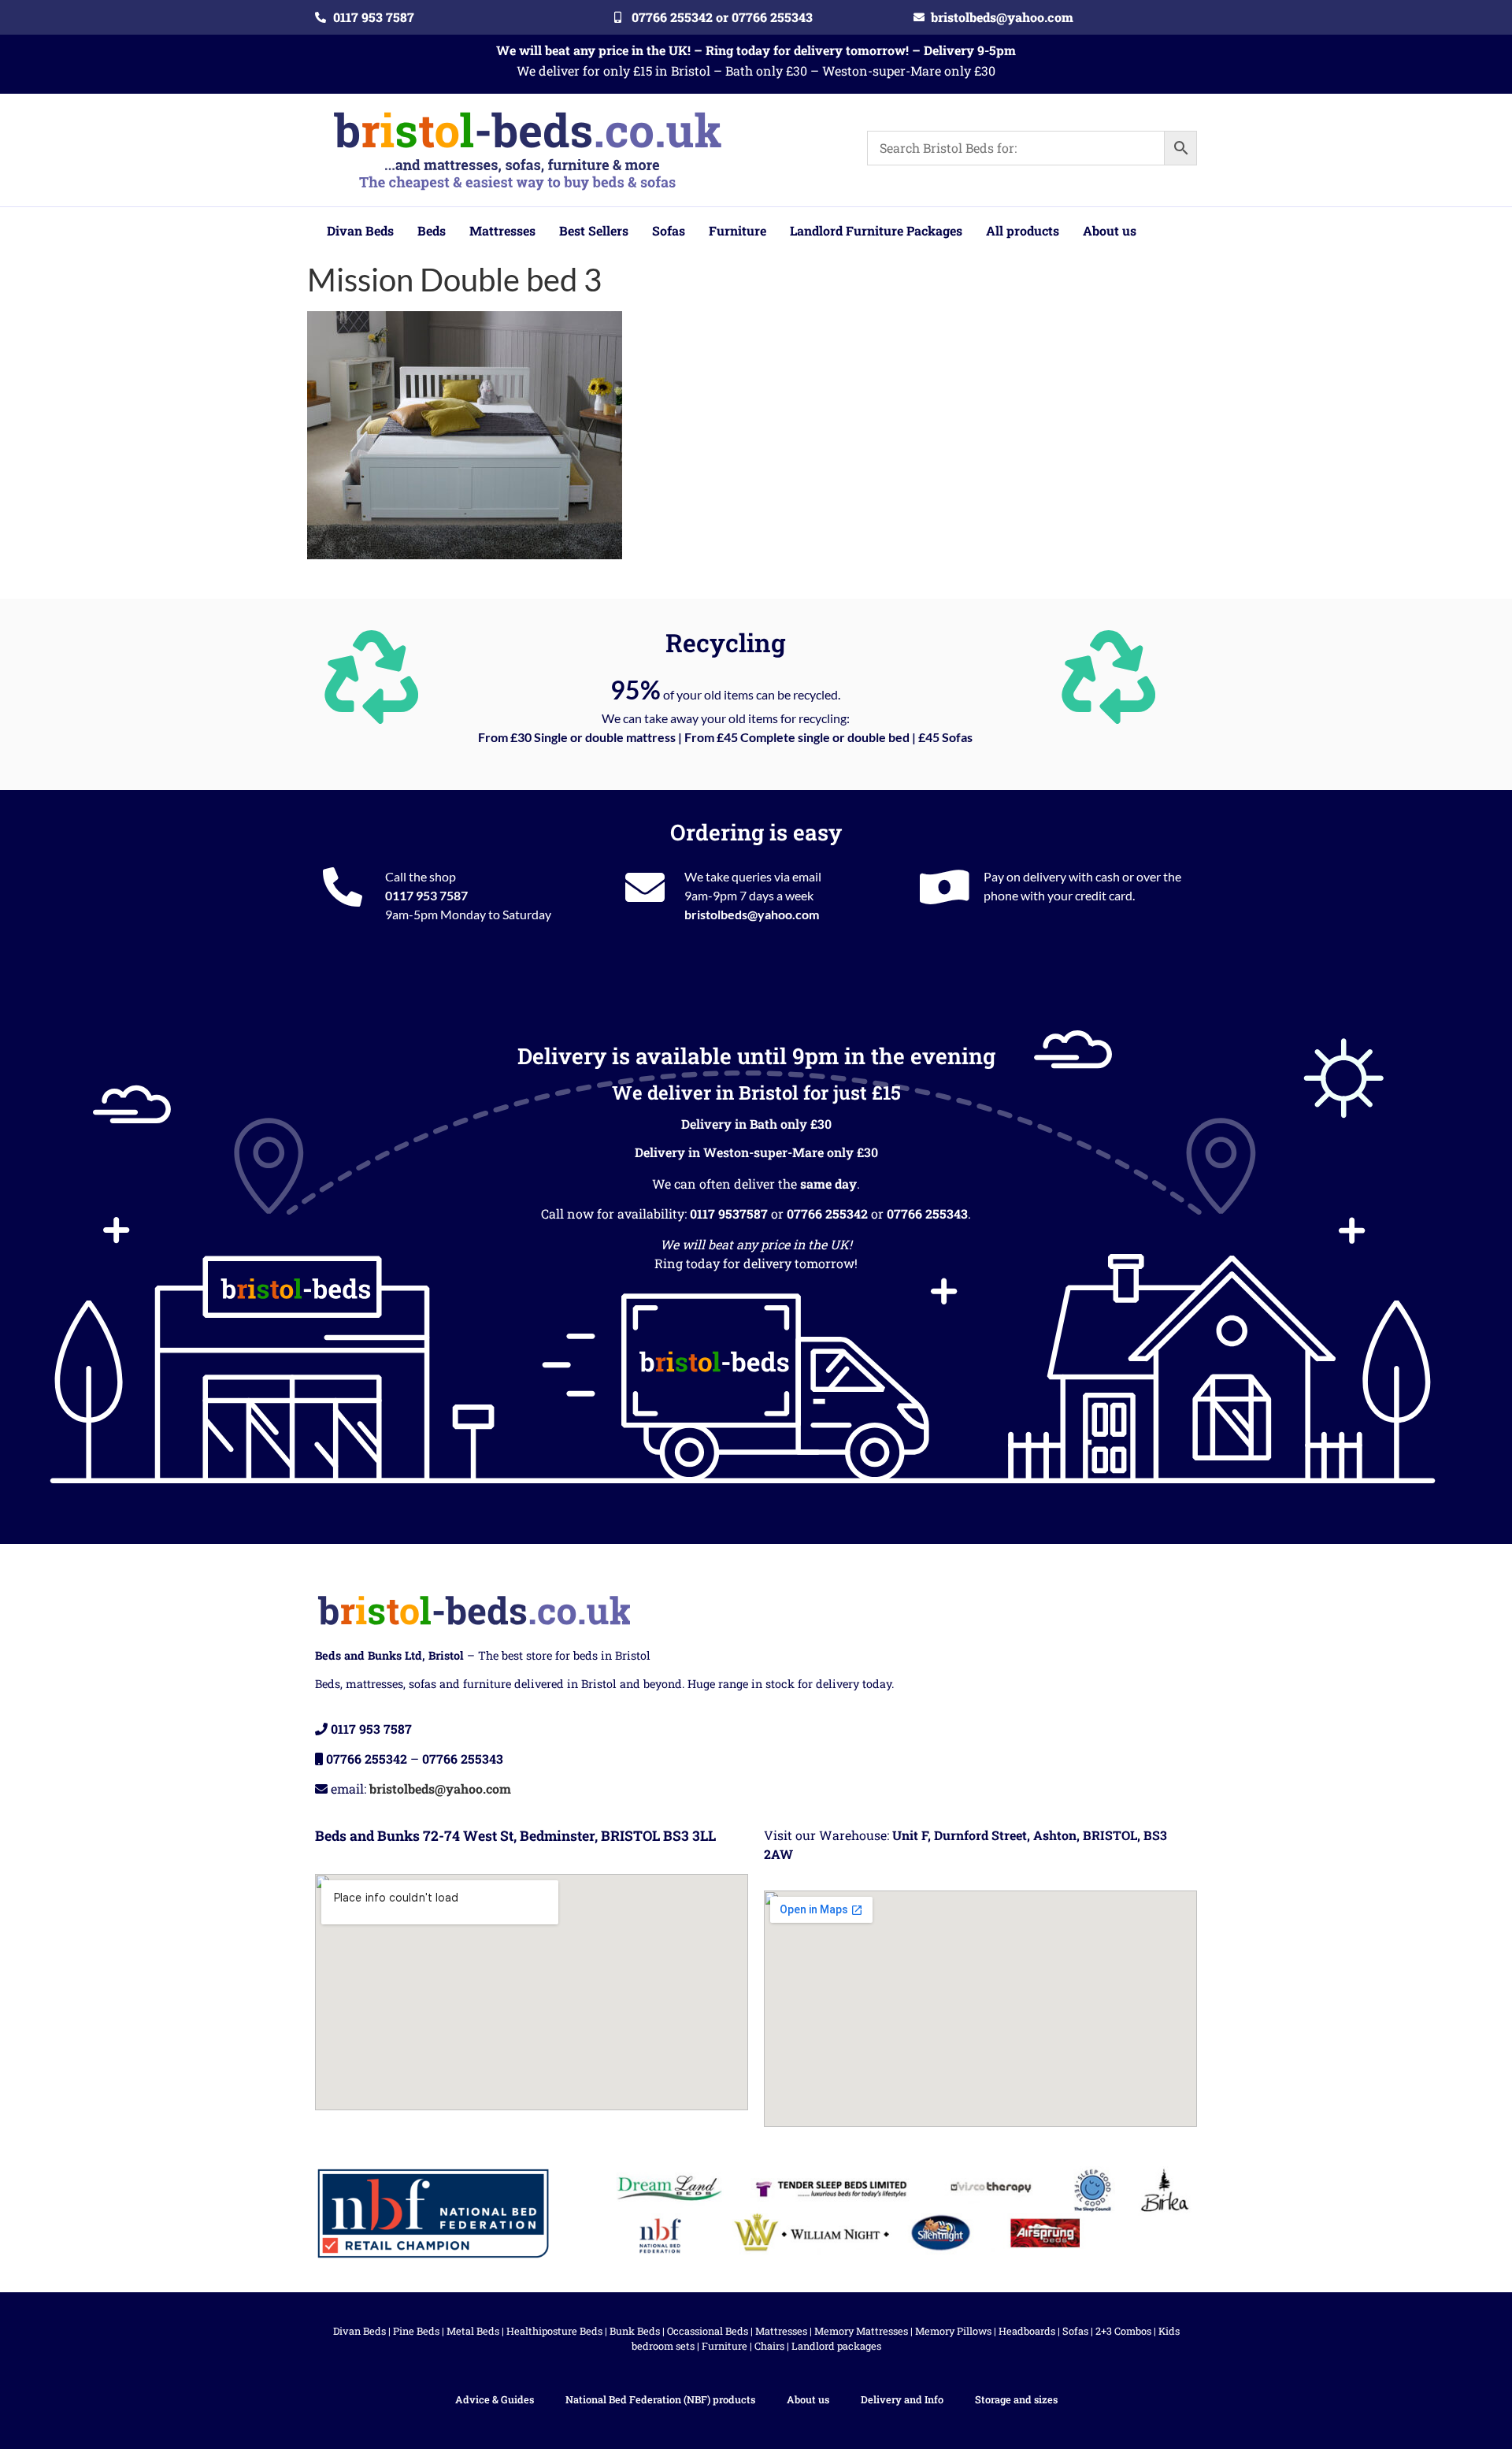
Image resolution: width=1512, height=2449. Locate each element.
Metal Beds (473, 2331)
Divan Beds (359, 2331)
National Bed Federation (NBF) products (660, 2399)
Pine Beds (416, 2331)
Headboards (1027, 2331)
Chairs (769, 2346)
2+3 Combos (1123, 2331)
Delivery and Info (902, 2399)
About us (808, 2399)
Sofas (1075, 2331)
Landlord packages (836, 2346)
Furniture (724, 2346)
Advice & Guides (495, 2399)
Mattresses (781, 2331)
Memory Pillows (953, 2331)
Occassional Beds (708, 2331)
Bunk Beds (635, 2331)
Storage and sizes (1016, 2399)
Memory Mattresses (861, 2331)
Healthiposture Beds (554, 2331)
